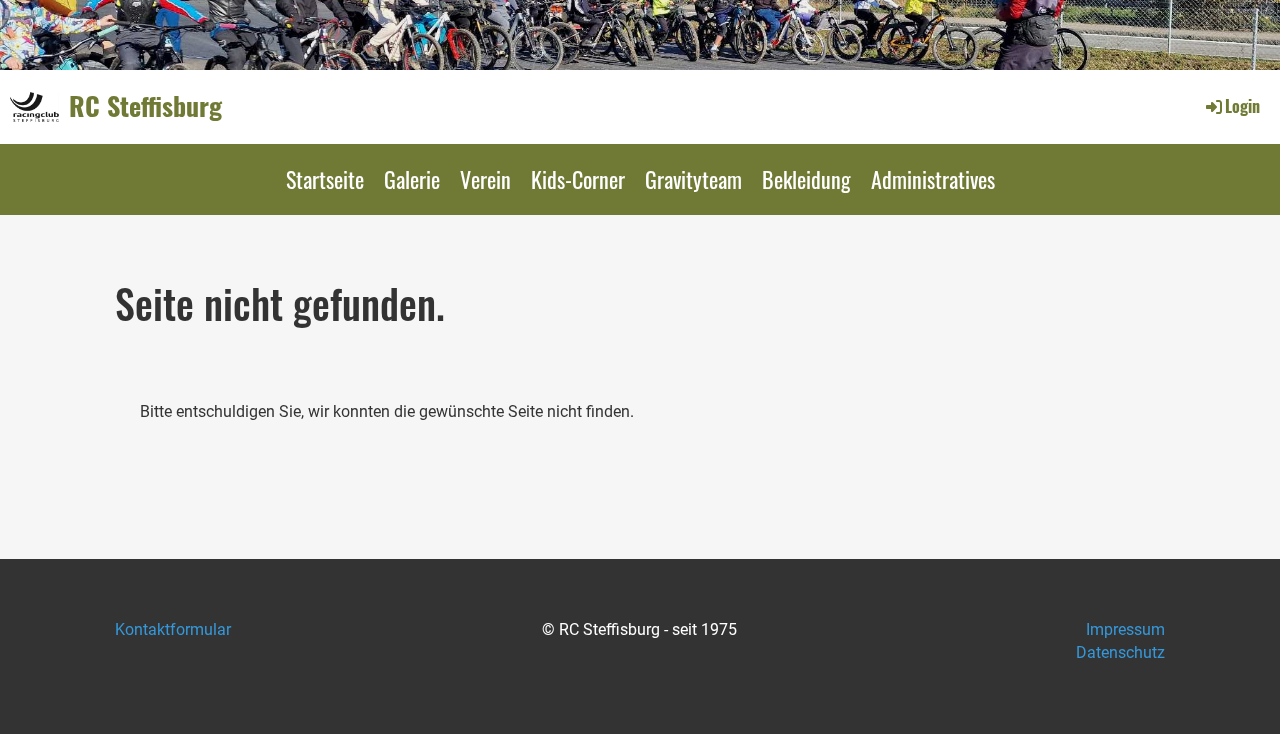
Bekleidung (806, 179)
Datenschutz (1120, 652)
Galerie (412, 179)
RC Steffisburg (145, 106)
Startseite (325, 179)
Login (1242, 106)
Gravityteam (693, 179)
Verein (485, 179)
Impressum (1125, 629)
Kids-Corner (578, 179)
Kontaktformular (173, 629)
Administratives (933, 179)
